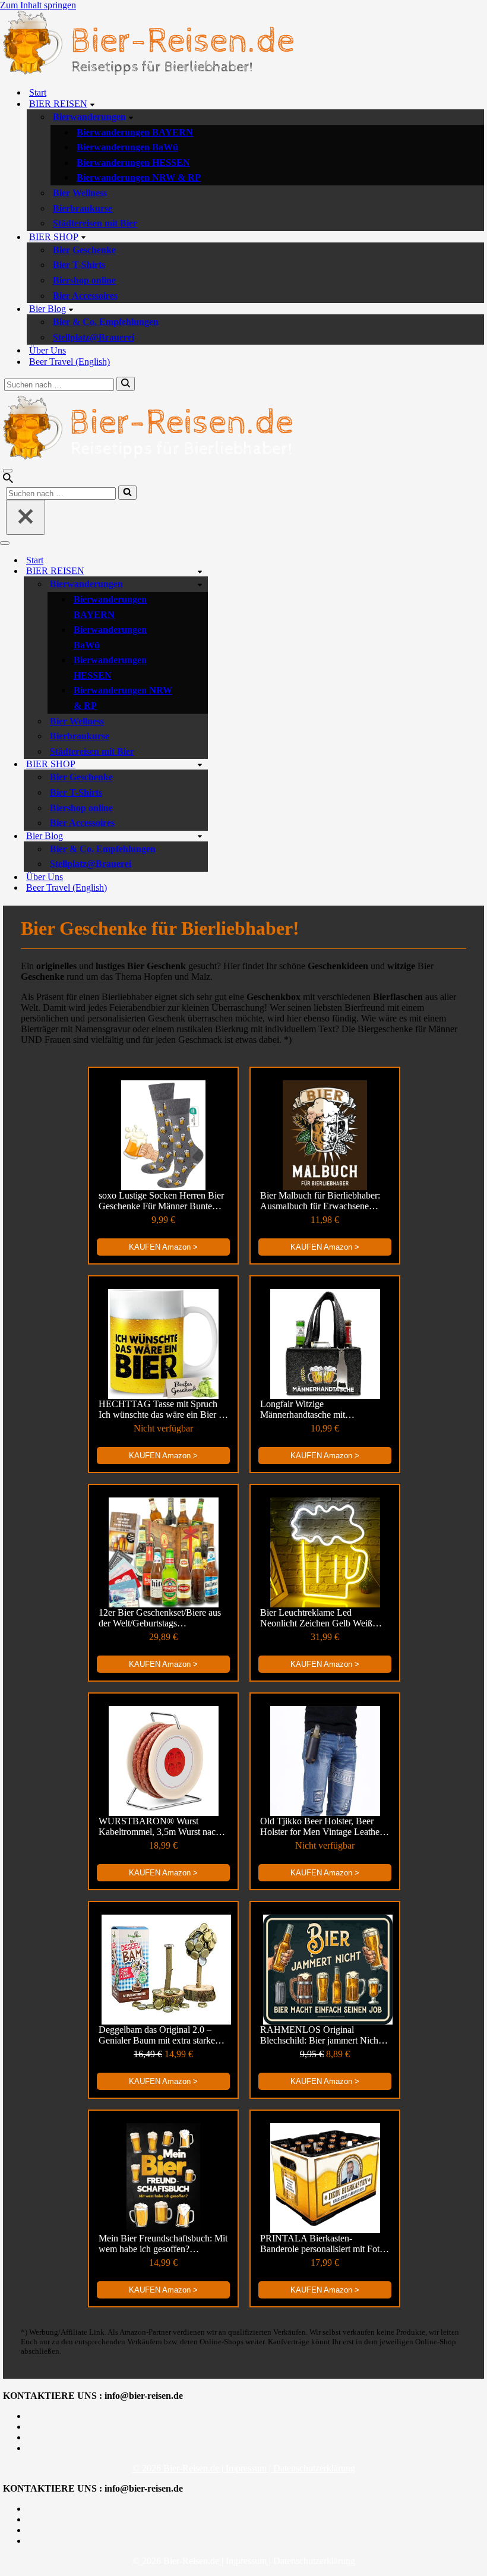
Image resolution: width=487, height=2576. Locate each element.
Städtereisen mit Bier (95, 223)
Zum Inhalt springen (38, 5)
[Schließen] (26, 517)
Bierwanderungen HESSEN (133, 163)
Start (38, 92)
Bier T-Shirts (79, 265)
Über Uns (48, 350)
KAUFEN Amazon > (163, 1247)
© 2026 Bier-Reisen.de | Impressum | (203, 2468)
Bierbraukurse (83, 208)
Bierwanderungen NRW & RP (139, 177)
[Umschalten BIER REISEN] (200, 571)
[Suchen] (126, 384)
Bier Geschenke (84, 250)
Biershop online (84, 280)
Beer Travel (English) (69, 362)
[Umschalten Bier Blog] (200, 836)
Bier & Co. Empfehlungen (106, 322)
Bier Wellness (80, 193)
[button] (92, 104)
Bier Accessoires (85, 296)
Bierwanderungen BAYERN (135, 132)
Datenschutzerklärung (314, 2468)
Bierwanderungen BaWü (127, 147)
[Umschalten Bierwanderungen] (200, 584)
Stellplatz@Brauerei (94, 337)
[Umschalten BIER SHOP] (200, 764)
